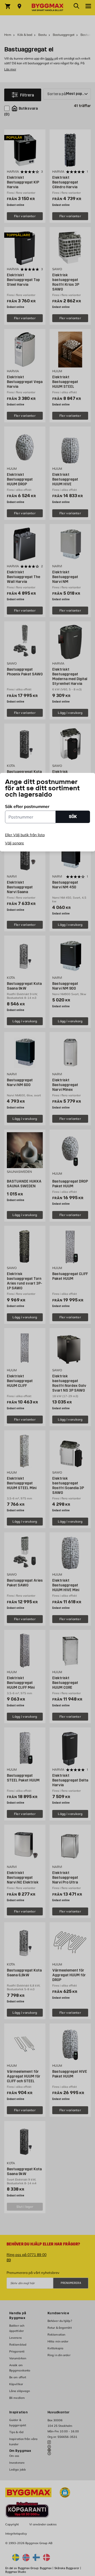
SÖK (73, 817)
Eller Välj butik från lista (25, 835)
